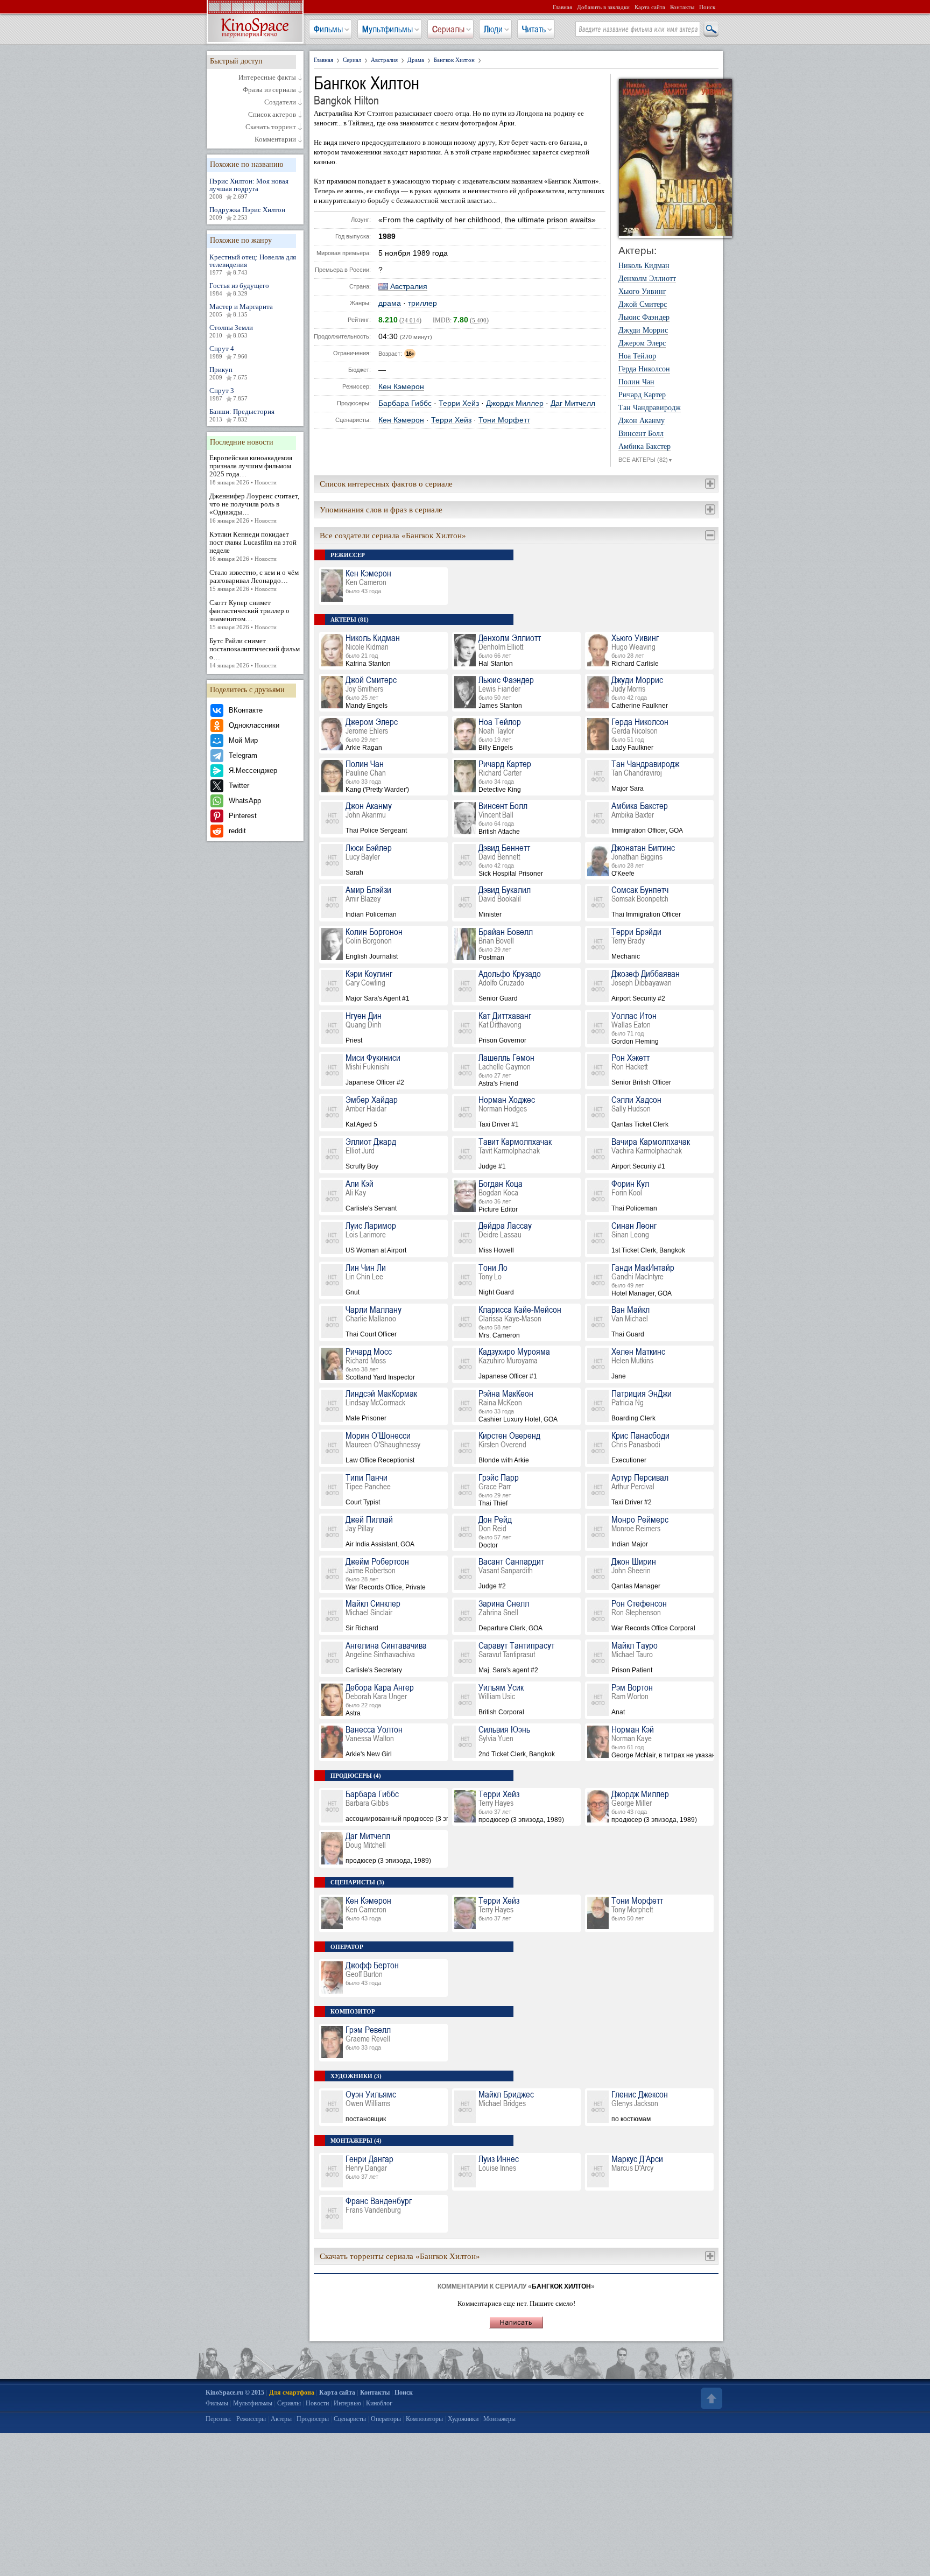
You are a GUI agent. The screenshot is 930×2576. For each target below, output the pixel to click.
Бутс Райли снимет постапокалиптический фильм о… (255, 653)
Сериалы (448, 29)
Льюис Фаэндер (644, 318)
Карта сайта (650, 7)
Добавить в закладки (603, 7)
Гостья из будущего (239, 289)
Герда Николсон (644, 369)
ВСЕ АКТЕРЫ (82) (646, 460)
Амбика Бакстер (644, 447)
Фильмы (328, 29)
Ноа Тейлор (637, 356)
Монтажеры (499, 2419)
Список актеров (272, 115)
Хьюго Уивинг (642, 292)
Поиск (707, 7)
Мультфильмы (387, 29)
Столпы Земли (231, 331)
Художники (463, 2419)
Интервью (347, 2403)
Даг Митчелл (573, 403)
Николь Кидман (644, 266)
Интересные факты (267, 78)
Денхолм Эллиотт (647, 279)
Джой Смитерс (643, 305)
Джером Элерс (642, 343)
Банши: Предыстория (242, 415)
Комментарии (275, 139)
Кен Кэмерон (401, 387)
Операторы (386, 2419)
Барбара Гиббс (405, 403)
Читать (534, 29)
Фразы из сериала (269, 90)
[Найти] (710, 30)
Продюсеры (313, 2419)
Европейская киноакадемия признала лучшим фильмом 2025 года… (251, 470)
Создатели (280, 102)
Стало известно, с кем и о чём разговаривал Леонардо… (254, 580)
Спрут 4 (228, 352)
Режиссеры (251, 2419)
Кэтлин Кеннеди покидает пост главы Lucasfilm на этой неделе (253, 546)
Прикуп (228, 373)
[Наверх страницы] (710, 2398)
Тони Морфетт (504, 420)
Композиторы (424, 2419)
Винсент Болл (641, 434)
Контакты (682, 7)
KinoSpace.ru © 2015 (235, 2392)
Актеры (281, 2419)
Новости (317, 2403)
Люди (493, 29)
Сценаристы (350, 2419)
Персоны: (219, 2419)
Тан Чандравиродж (650, 408)
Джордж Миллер (515, 403)
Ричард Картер (642, 395)
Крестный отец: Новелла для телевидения (253, 264)
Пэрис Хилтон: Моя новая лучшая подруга (249, 188)
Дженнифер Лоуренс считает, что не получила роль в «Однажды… (254, 508)
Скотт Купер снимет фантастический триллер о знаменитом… (249, 614)
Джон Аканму (642, 421)
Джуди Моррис (643, 330)
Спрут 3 (228, 394)
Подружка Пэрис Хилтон (247, 213)
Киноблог (379, 2403)
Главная (562, 7)
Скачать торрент (271, 127)
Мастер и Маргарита (241, 310)
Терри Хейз (459, 403)
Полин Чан (636, 382)
